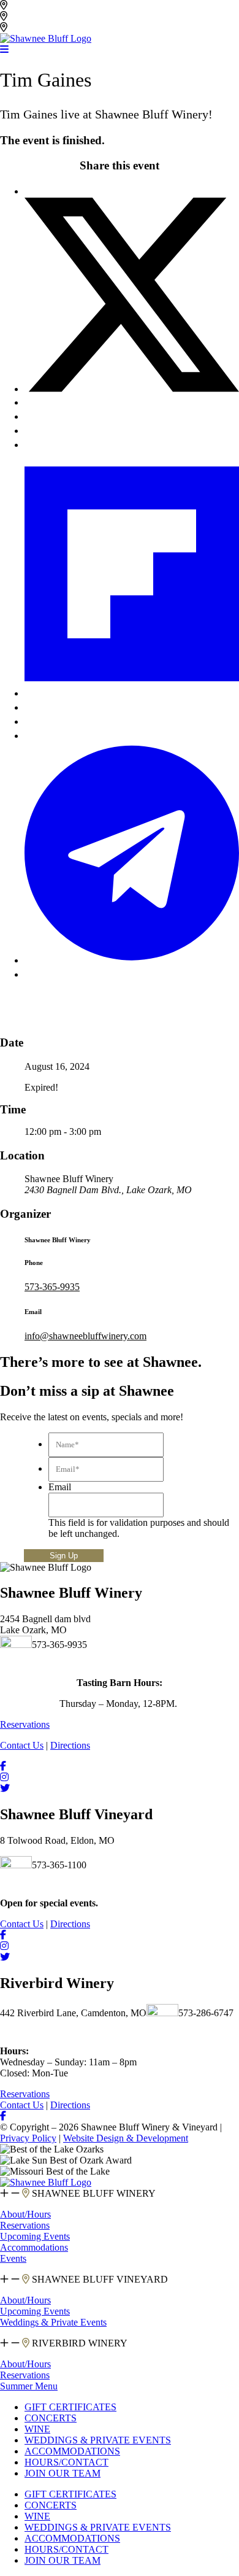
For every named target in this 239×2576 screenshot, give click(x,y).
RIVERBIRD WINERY (78, 2343)
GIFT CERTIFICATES (70, 2407)
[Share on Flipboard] (132, 693)
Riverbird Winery (44, 27)
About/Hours (25, 2214)
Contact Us (22, 1745)
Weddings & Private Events (53, 2322)
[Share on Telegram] (132, 960)
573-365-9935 (52, 1287)
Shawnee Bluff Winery (54, 16)
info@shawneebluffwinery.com (85, 1336)
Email (60, 1487)
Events (13, 2258)
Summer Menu (29, 2386)
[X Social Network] (132, 389)
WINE (37, 2429)
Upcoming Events (35, 2236)
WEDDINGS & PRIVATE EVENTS (98, 2440)
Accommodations (34, 2247)
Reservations (25, 2225)
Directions (70, 1745)
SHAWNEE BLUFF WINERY (93, 2193)
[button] (120, 2194)
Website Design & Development (126, 2138)
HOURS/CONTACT (66, 2462)
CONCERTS (51, 2418)
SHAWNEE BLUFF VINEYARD (99, 2279)
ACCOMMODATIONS (72, 2451)
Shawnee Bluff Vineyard (58, 5)
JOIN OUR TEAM (63, 2473)
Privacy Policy (28, 2138)
